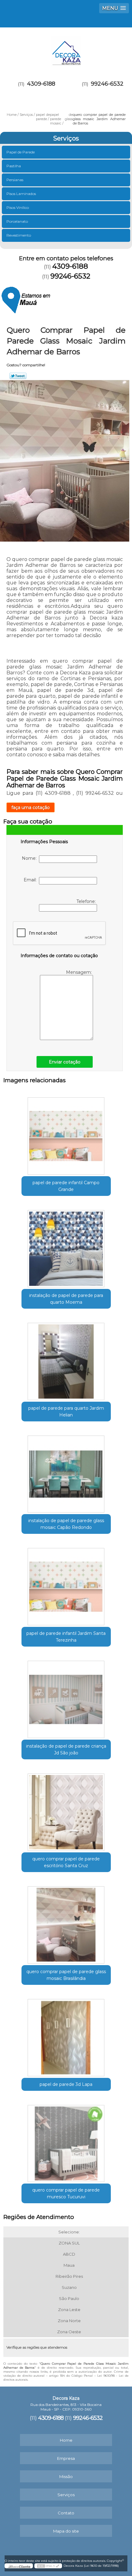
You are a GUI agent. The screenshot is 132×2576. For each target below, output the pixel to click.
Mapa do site (66, 2531)
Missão (66, 2476)
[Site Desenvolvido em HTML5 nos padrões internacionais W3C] (48, 2566)
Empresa (66, 2458)
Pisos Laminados (21, 194)
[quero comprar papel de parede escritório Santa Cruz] (66, 1810)
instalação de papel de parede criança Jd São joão (66, 1749)
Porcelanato (17, 221)
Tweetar (18, 376)
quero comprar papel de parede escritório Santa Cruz (66, 1862)
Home (66, 2440)
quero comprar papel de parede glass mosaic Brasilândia (66, 1975)
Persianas (15, 180)
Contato (66, 2513)
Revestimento (19, 235)
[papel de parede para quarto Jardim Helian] (66, 1359)
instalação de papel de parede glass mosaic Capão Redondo (66, 1524)
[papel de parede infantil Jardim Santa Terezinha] (66, 1584)
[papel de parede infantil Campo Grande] (66, 1134)
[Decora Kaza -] (66, 49)
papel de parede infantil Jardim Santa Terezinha (66, 1637)
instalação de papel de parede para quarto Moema (66, 1299)
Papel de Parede (21, 152)
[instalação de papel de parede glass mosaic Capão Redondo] (66, 1472)
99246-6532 (107, 84)
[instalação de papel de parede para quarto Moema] (66, 1246)
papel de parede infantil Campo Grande (66, 1186)
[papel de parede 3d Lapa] (66, 2035)
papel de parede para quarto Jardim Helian (66, 1412)
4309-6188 (41, 84)
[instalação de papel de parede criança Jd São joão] (66, 1697)
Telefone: (87, 901)
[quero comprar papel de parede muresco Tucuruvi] (66, 2141)
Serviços (66, 138)
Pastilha (14, 166)
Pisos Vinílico (18, 207)
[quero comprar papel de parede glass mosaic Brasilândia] (66, 1923)
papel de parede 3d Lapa (66, 2084)
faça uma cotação (31, 807)
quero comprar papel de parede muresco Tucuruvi (66, 2193)
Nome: (30, 858)
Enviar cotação (65, 1062)
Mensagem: (80, 972)
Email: (31, 880)
